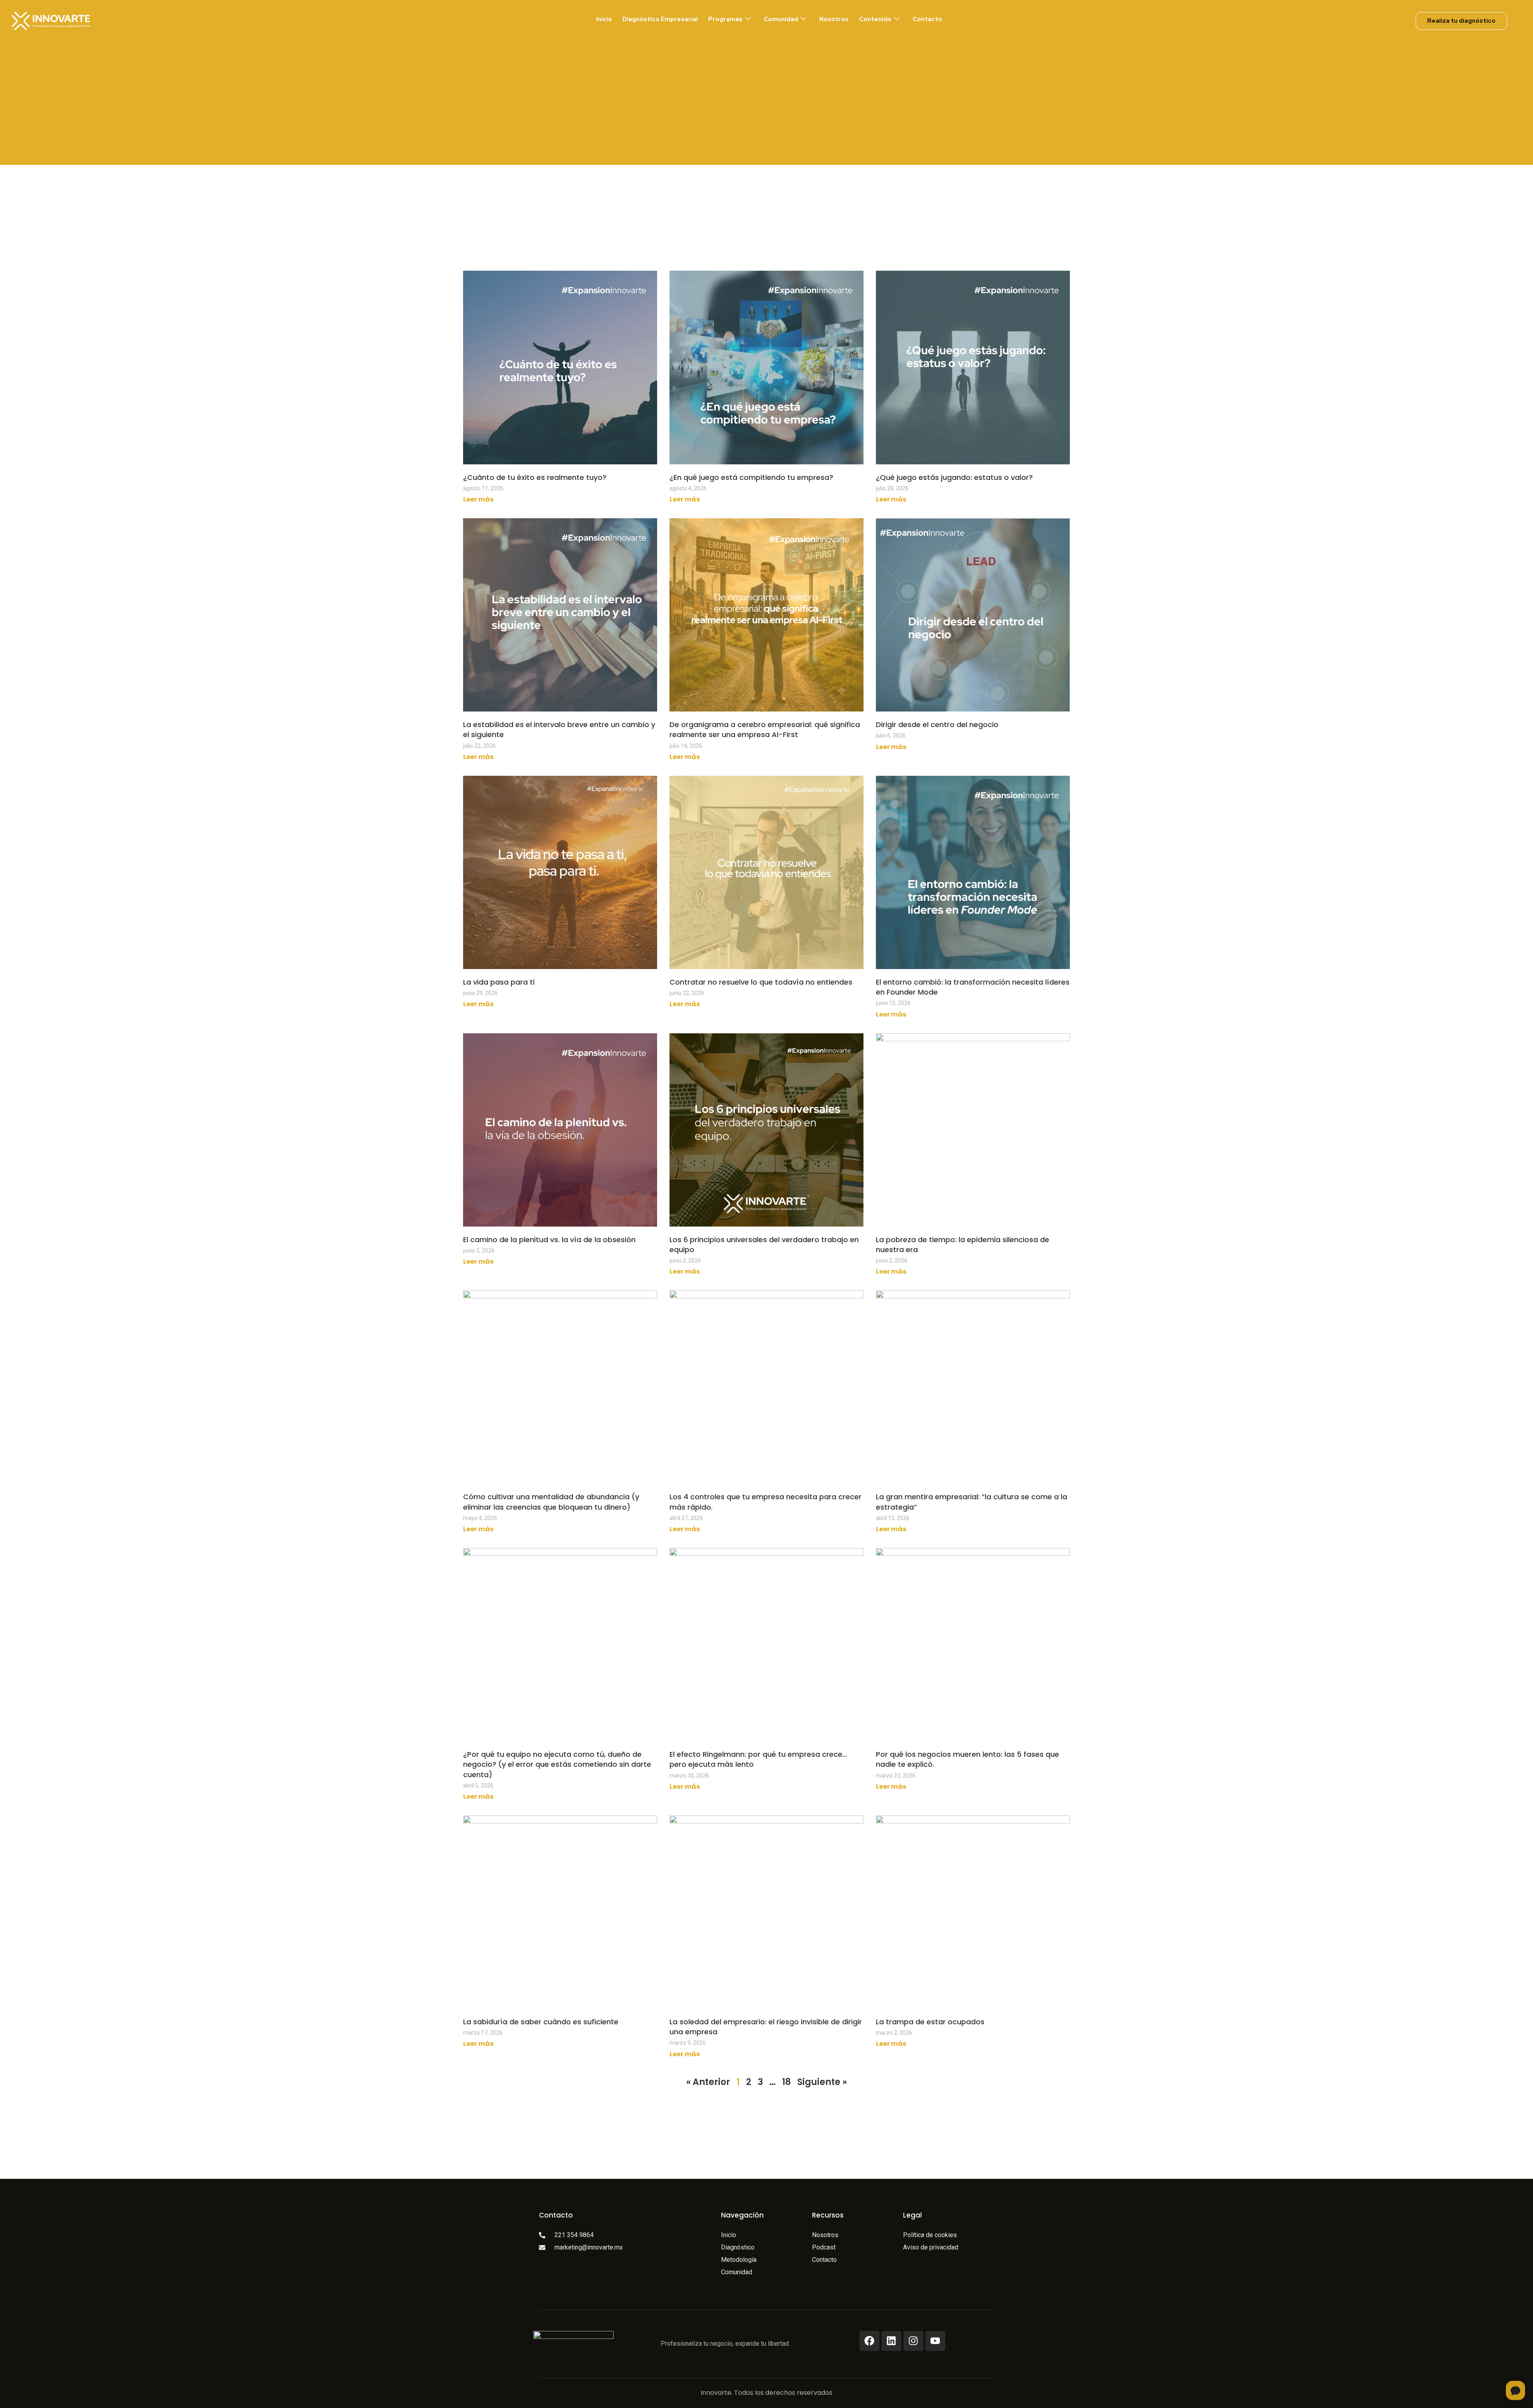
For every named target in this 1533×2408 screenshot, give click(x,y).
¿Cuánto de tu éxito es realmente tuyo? (535, 477)
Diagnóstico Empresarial (660, 19)
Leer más (478, 499)
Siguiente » (822, 2082)
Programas (725, 19)
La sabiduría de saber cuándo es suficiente (541, 2022)
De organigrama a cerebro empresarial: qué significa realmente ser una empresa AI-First (765, 729)
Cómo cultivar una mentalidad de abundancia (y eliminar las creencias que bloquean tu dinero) (551, 1502)
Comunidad (781, 19)
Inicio (604, 19)
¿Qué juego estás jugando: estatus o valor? (954, 477)
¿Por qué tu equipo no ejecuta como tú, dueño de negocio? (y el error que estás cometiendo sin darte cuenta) (557, 1764)
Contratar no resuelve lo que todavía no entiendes (761, 982)
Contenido (875, 19)
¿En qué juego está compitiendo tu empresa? (751, 477)
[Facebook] (869, 2341)
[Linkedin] (891, 2341)
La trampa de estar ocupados (930, 2022)
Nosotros (834, 19)
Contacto (927, 19)
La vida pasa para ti (499, 982)
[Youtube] (935, 2341)
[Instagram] (913, 2341)
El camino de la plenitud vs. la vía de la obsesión (549, 1240)
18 (786, 2082)
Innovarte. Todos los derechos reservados (766, 2393)
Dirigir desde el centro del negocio (937, 724)
